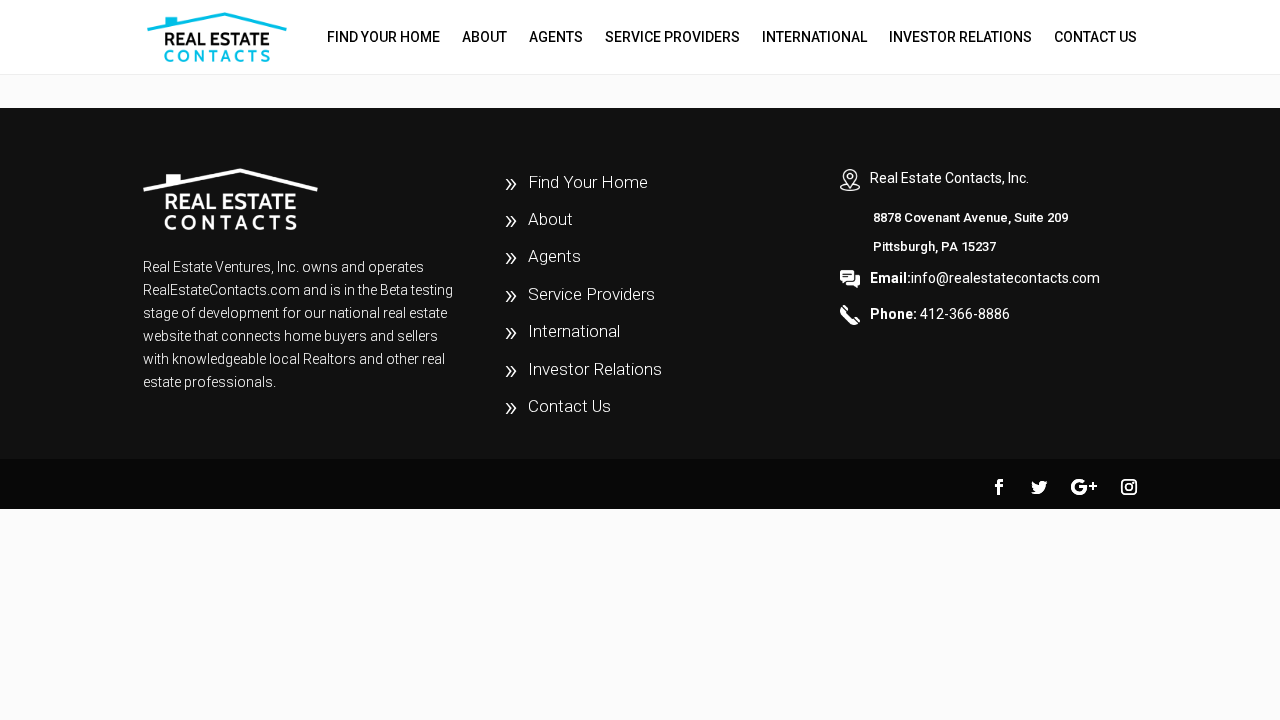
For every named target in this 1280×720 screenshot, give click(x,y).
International (814, 37)
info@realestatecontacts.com (985, 278)
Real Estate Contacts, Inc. (949, 178)
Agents (556, 37)
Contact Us (1095, 37)
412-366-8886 (940, 314)
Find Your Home (383, 37)
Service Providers (672, 37)
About (484, 37)
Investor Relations (960, 37)
